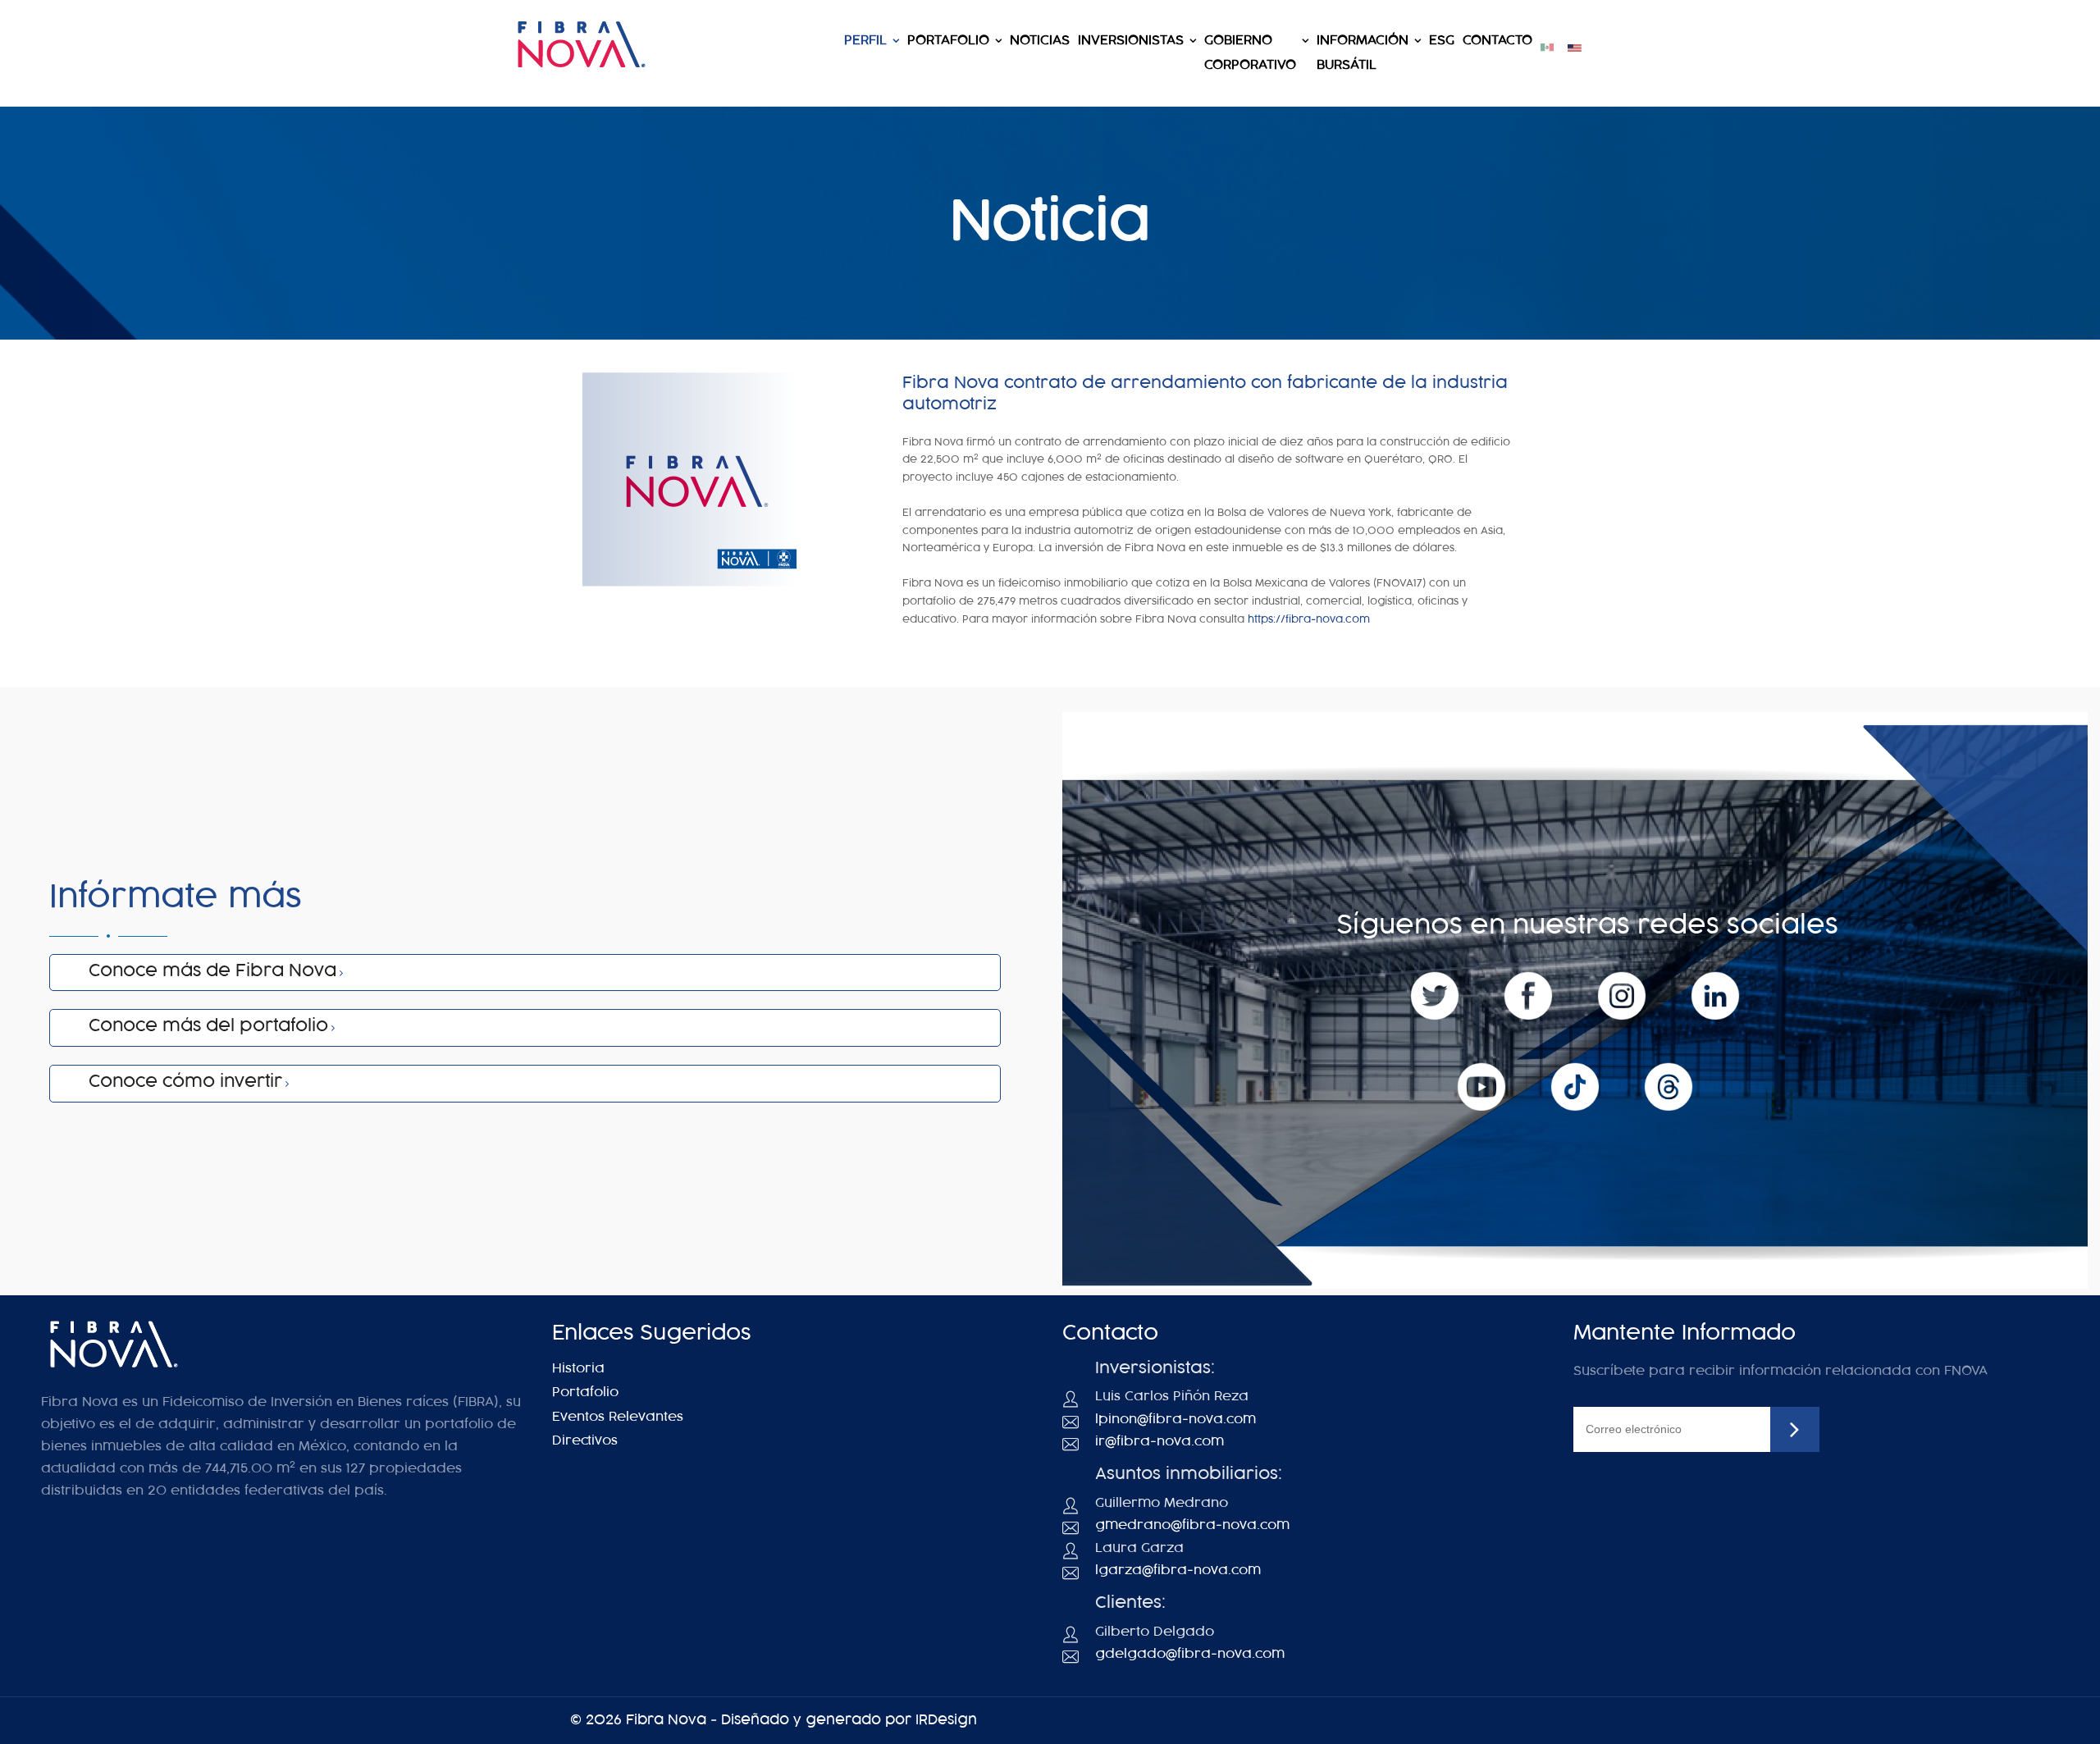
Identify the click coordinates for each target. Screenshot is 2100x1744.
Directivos (585, 1441)
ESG (1442, 41)
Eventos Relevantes (618, 1417)
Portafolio (948, 41)
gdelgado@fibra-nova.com (1190, 1654)
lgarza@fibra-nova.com (1178, 1571)
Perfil (865, 41)
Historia (578, 1369)
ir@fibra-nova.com (1160, 1442)
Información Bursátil (1363, 53)
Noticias (1040, 41)
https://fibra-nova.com (1309, 619)
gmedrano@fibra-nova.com (1192, 1525)
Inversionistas (1131, 41)
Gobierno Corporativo (1250, 53)
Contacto (1497, 41)
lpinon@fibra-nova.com (1176, 1420)
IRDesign (946, 1720)
